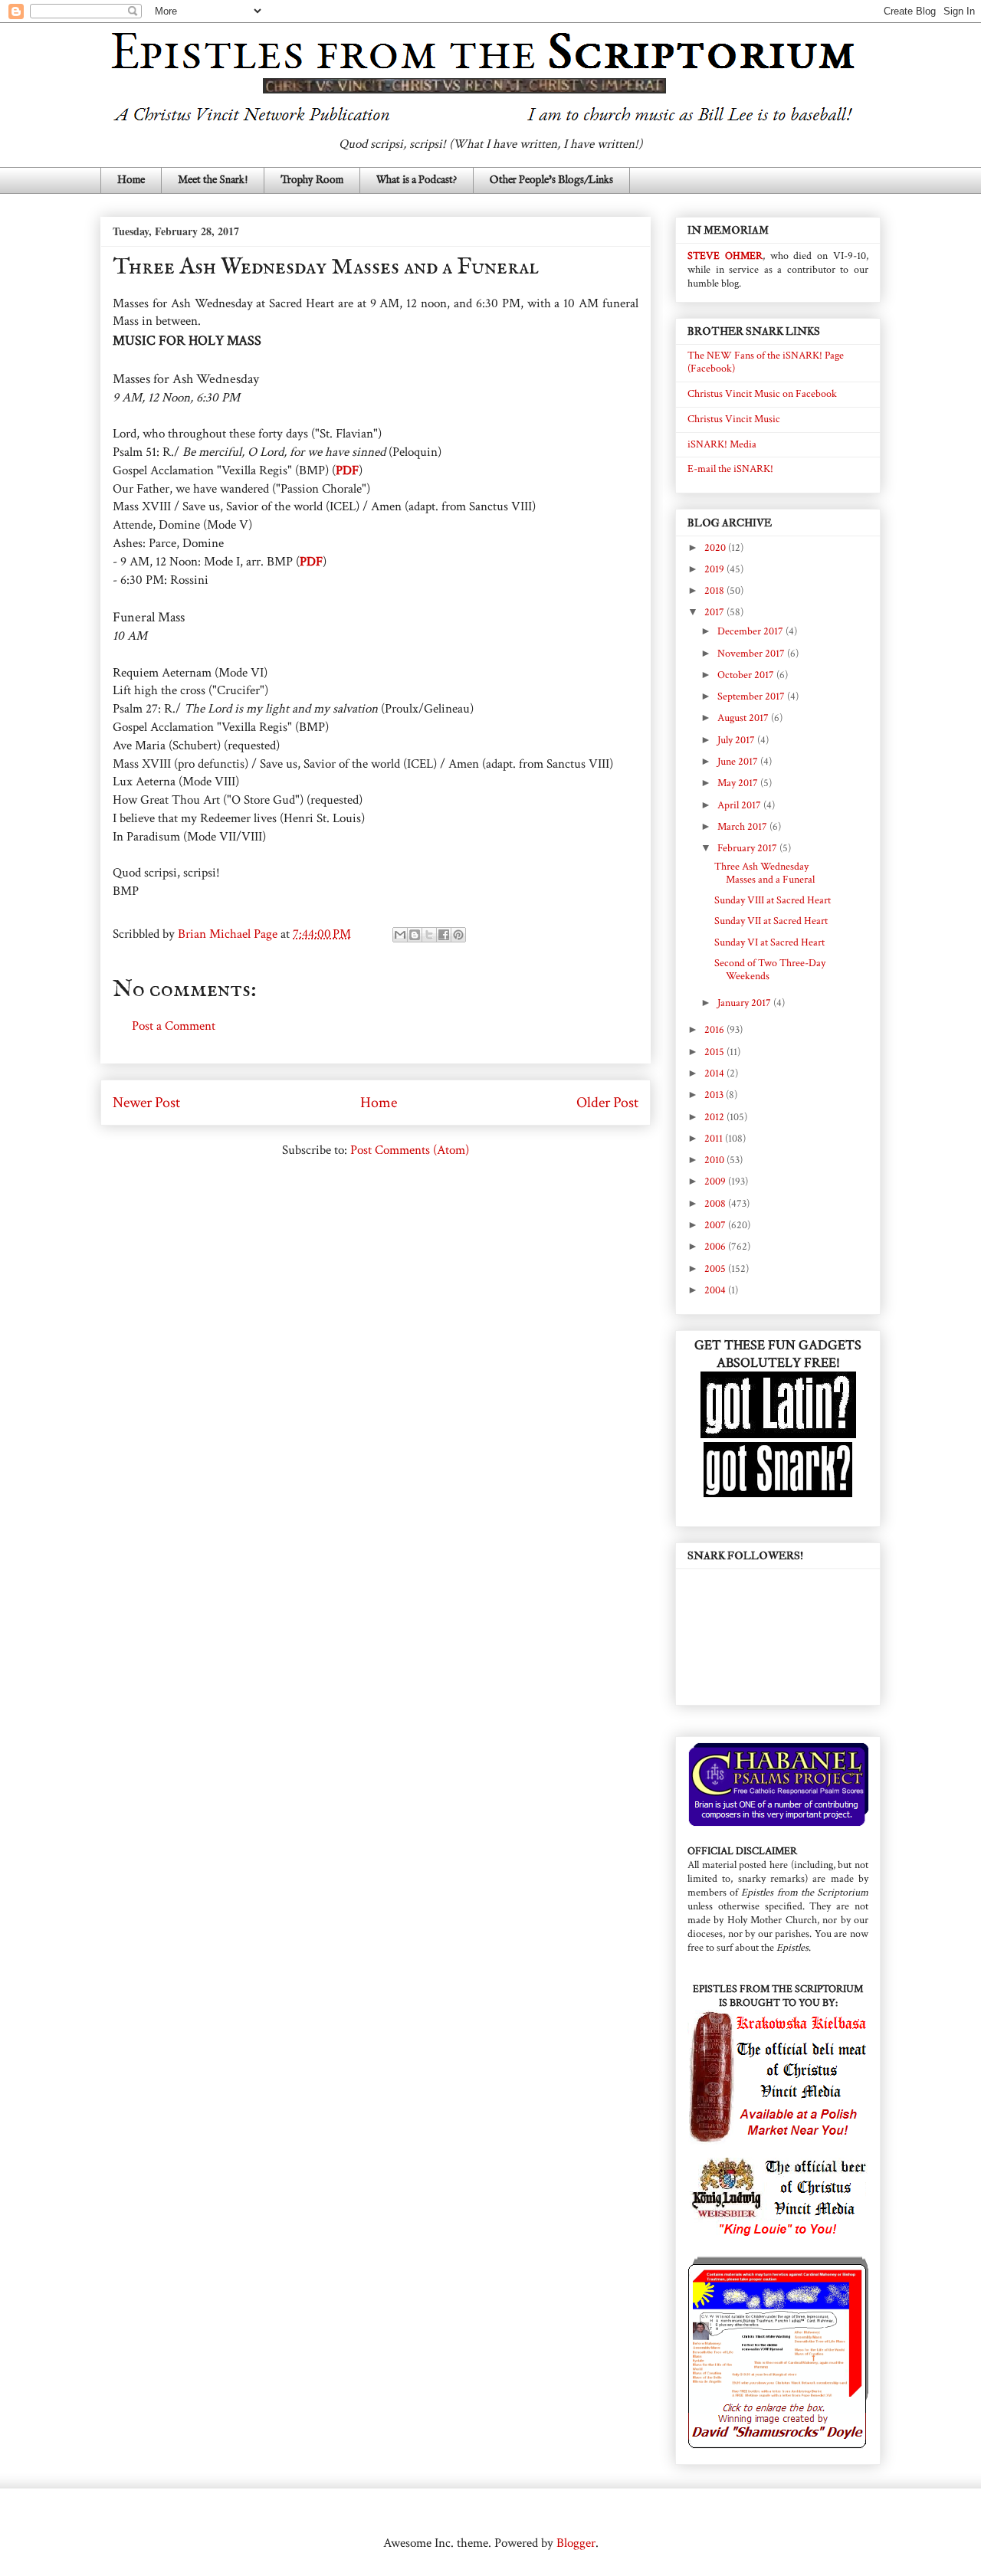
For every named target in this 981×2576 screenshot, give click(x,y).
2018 (715, 591)
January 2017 (745, 1003)
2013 (715, 1095)
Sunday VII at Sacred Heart (771, 921)
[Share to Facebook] (444, 935)
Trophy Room (312, 180)
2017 (715, 612)
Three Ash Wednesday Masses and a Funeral (764, 873)
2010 (715, 1160)
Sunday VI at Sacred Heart (769, 942)
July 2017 (737, 740)
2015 (715, 1052)
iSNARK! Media (722, 444)
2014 (715, 1073)
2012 (715, 1117)
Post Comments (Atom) (410, 1150)
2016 (715, 1030)
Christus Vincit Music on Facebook (762, 394)
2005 (716, 1269)
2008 (716, 1204)
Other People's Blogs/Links (551, 180)
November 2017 (752, 654)
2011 (715, 1139)
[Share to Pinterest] (458, 935)
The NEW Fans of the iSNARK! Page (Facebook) (766, 362)
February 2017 (748, 848)
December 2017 (751, 631)
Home (131, 180)
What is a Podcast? (417, 180)
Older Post (607, 1103)
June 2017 (739, 762)
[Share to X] (429, 935)
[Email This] (400, 935)
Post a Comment (174, 1026)
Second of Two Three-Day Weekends (770, 970)
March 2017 (743, 827)
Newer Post (146, 1103)
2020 (716, 548)
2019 (715, 569)
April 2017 (740, 805)
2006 (716, 1247)
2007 (716, 1225)
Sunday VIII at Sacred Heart (773, 900)
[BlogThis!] (415, 935)
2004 (716, 1290)
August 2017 (744, 718)
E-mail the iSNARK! (730, 469)
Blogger (576, 2543)
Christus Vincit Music (734, 419)
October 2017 (747, 675)
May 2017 (739, 783)
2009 (716, 1181)
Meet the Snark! (213, 180)
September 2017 (752, 696)
